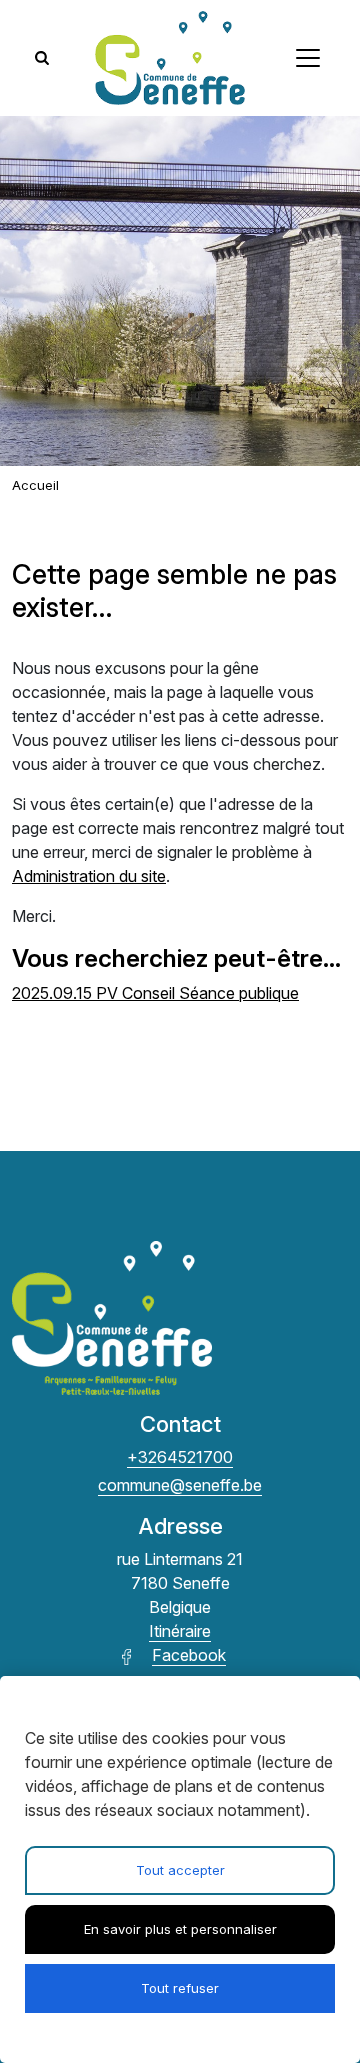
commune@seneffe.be (180, 1485)
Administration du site (89, 876)
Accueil (35, 485)
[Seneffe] (170, 58)
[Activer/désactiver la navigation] (308, 58)
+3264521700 (180, 1457)
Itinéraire (180, 1631)
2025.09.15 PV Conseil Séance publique (155, 993)
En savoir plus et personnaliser (180, 1929)
